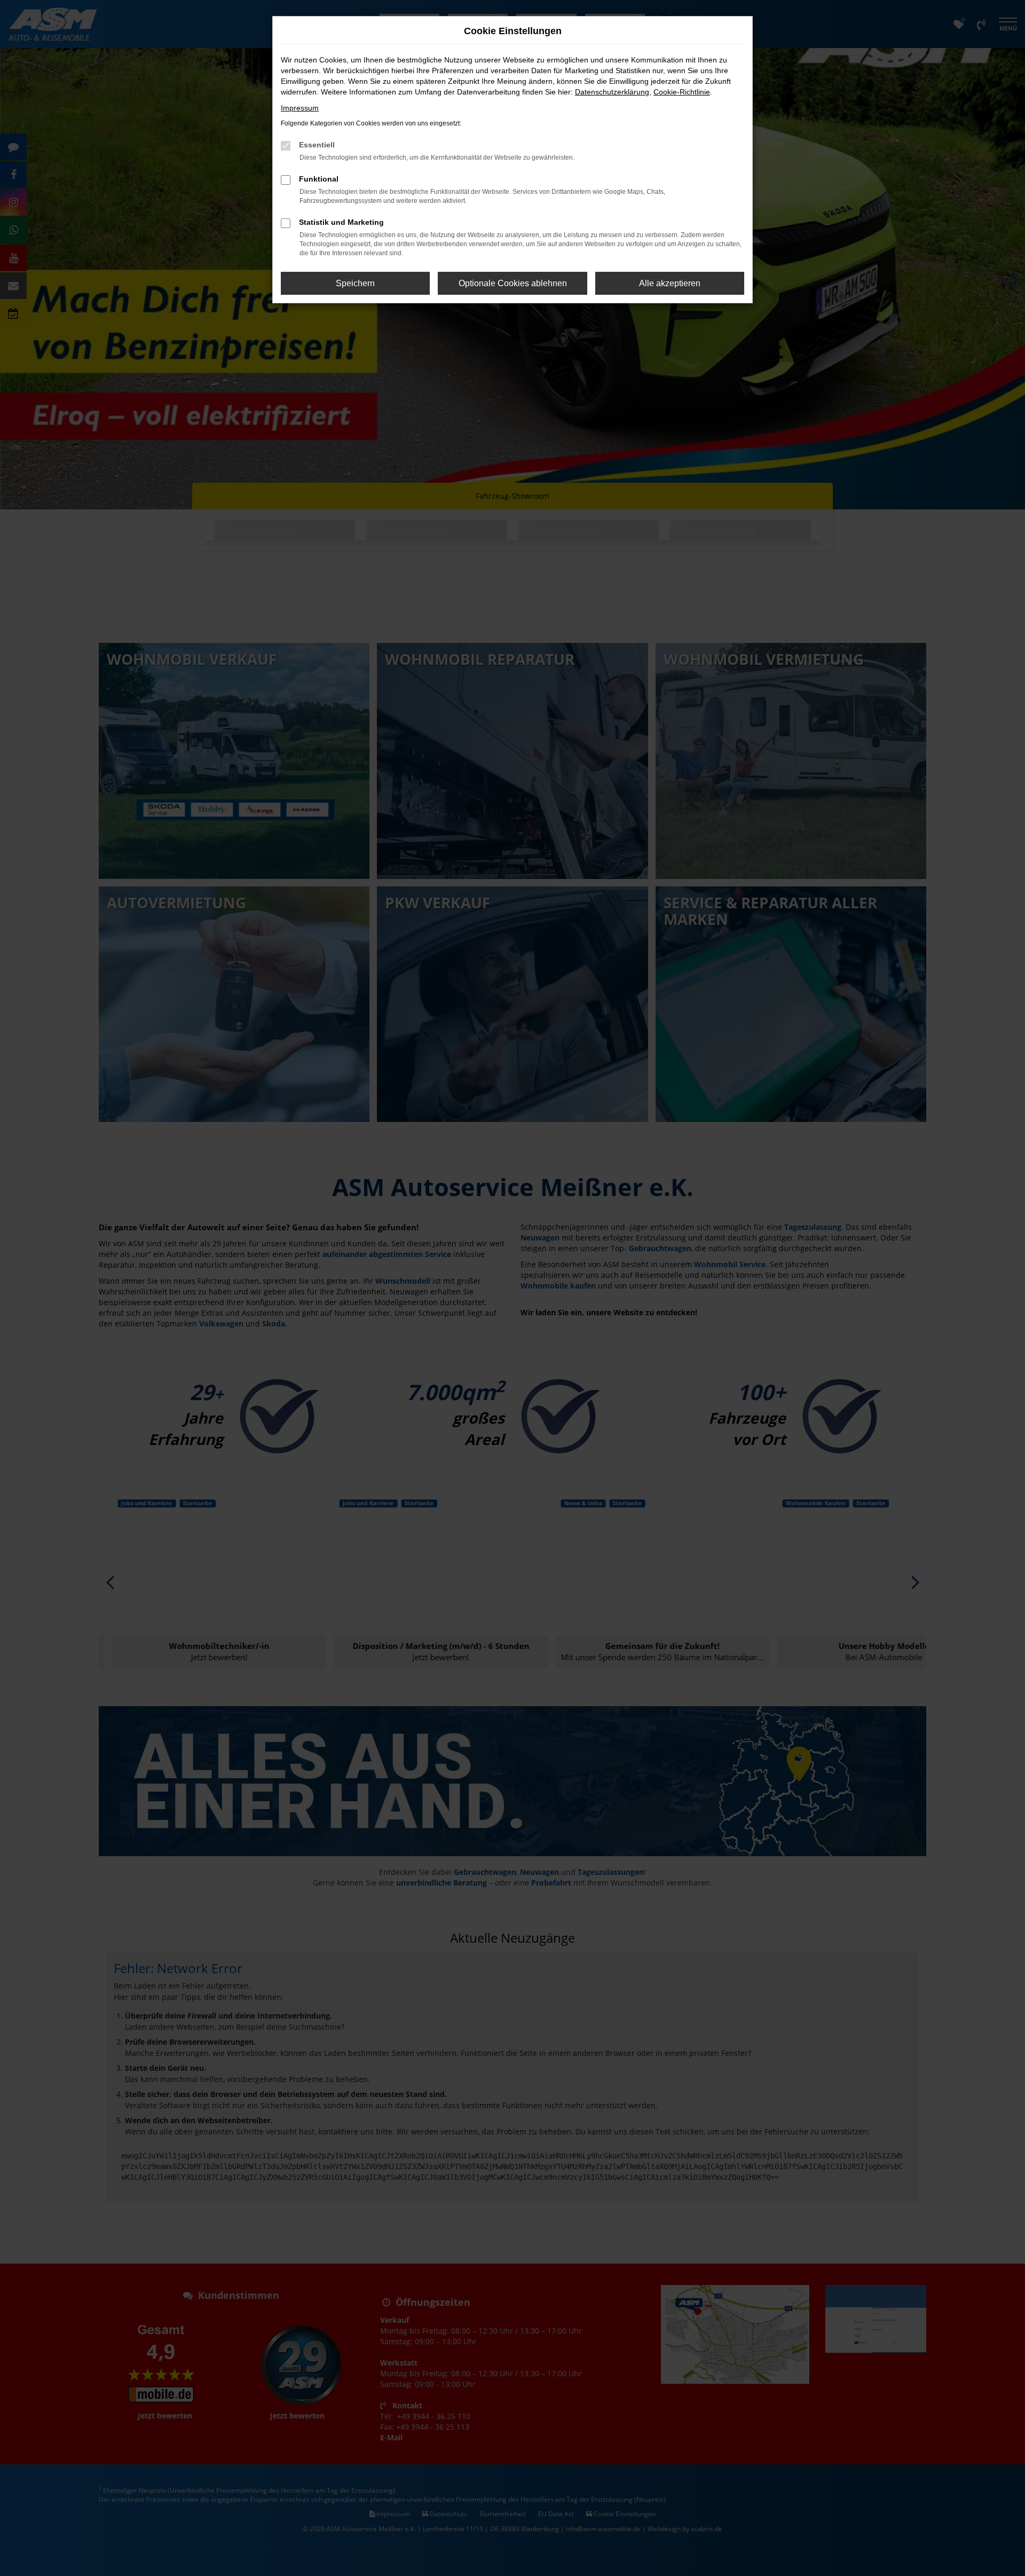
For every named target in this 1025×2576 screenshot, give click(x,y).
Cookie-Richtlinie (682, 92)
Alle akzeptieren (670, 283)
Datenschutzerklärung (612, 92)
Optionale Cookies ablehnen (513, 283)
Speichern (355, 283)
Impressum (300, 108)
